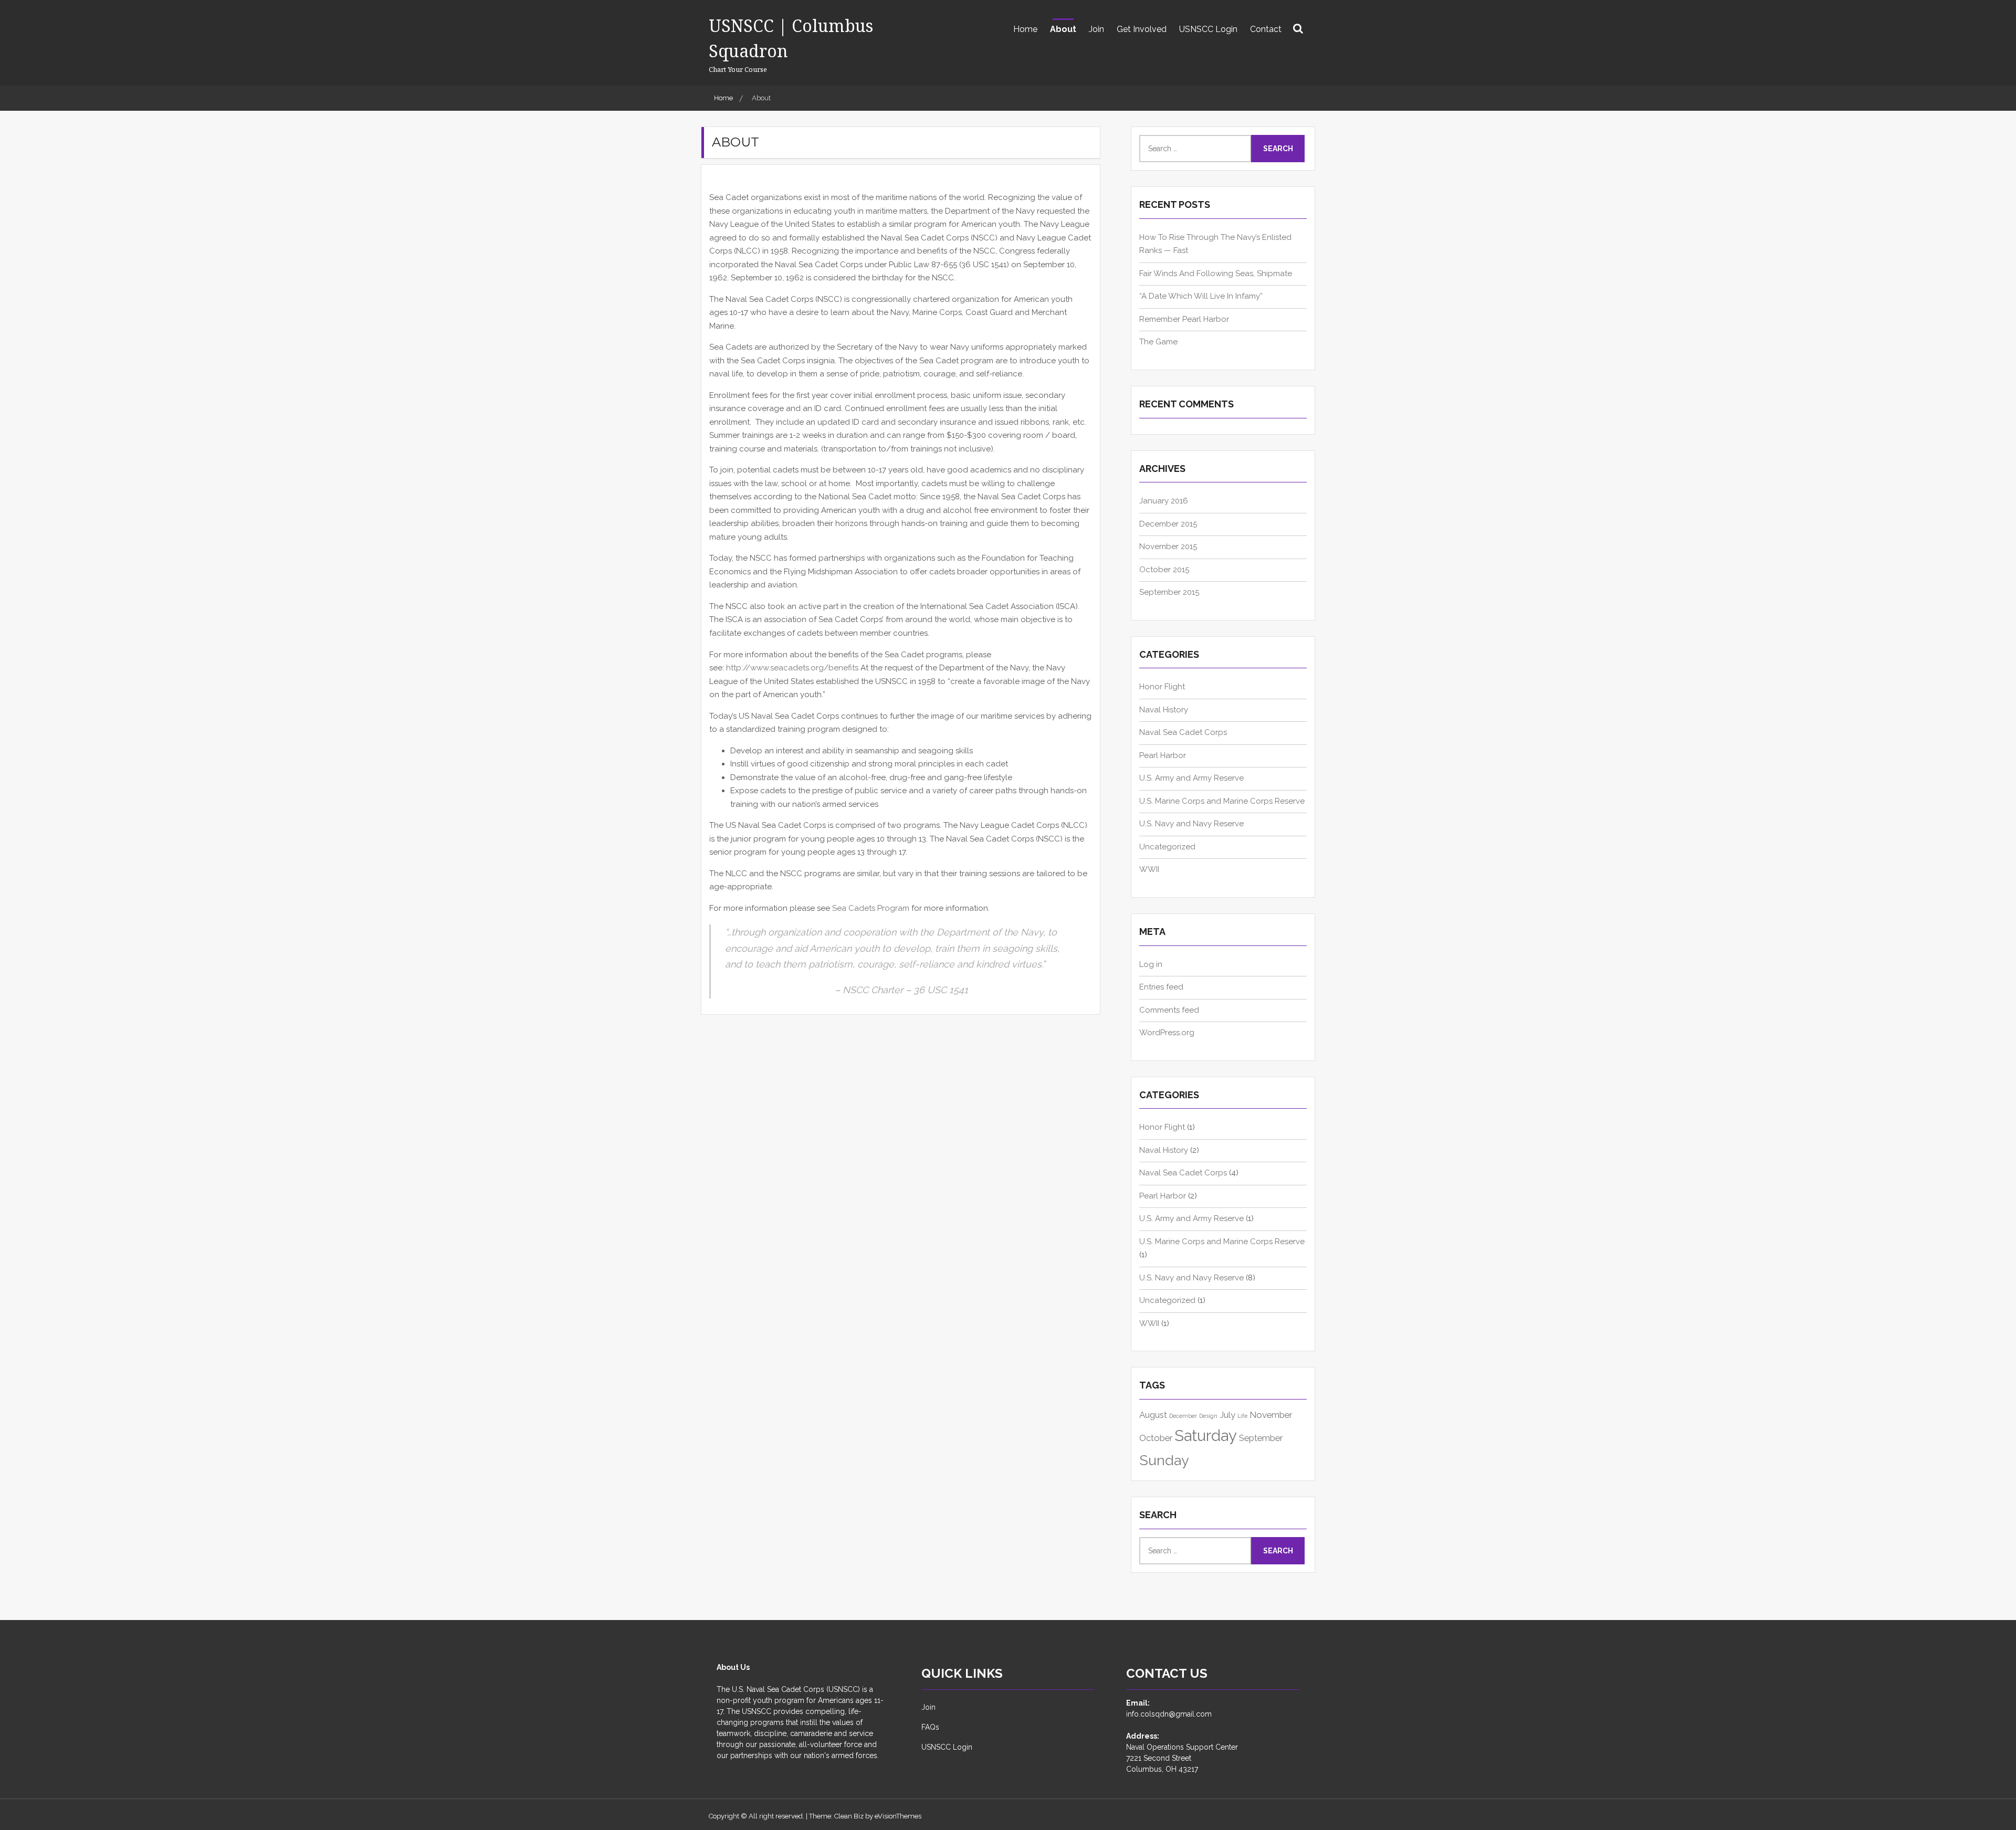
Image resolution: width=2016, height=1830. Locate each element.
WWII (1149, 869)
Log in (1151, 964)
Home (1025, 29)
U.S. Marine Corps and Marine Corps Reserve (1222, 801)
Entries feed (1161, 987)
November (1271, 1415)
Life (1242, 1416)
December (1183, 1416)
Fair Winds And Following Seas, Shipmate (1216, 274)
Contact (1266, 29)
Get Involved (1142, 29)
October (1156, 1438)
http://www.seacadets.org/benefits (793, 668)
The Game (1158, 342)
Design (1208, 1416)
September (1261, 1438)
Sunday (1164, 1460)
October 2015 (1164, 570)
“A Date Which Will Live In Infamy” (1201, 296)
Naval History (1164, 710)
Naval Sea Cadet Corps (1183, 732)
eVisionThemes (898, 1816)
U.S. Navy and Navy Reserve (1191, 824)
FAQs (930, 1727)
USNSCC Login (1208, 29)
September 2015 (1169, 592)
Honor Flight (1162, 687)
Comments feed (1169, 1010)
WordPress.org (1167, 1033)
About (1063, 29)
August (1153, 1415)
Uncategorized (1167, 847)
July (1227, 1415)
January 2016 (1164, 501)
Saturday (1206, 1435)
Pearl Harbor (1163, 755)
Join (1096, 29)
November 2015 (1168, 546)
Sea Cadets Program (871, 908)
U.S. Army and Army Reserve (1191, 778)
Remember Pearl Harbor (1184, 319)
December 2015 (1168, 524)
